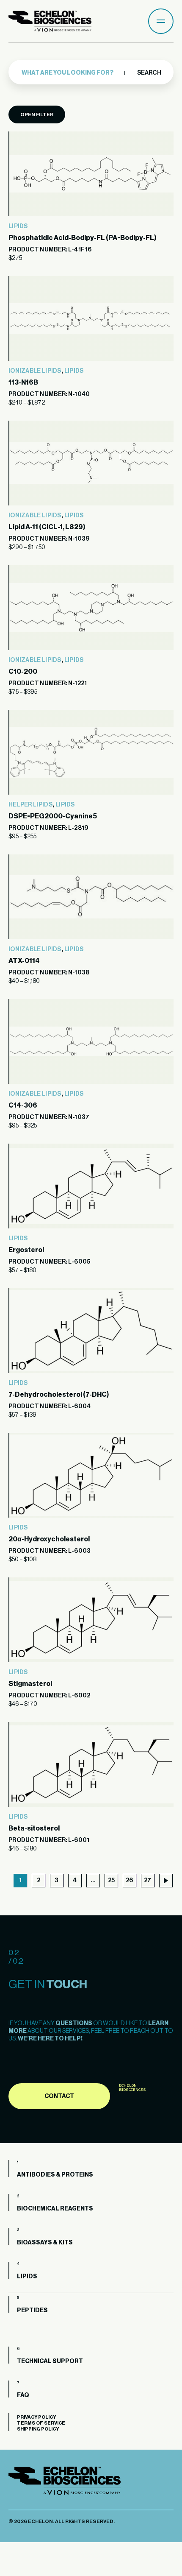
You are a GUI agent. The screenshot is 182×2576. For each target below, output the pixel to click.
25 (111, 1881)
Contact (59, 2096)
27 (148, 1881)
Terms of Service (41, 2423)
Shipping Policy (38, 2429)
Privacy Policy (36, 2417)
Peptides (32, 2311)
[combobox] (77, 73)
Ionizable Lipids (35, 371)
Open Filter (37, 114)
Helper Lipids (30, 805)
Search (149, 73)
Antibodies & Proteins (55, 2175)
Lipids (18, 226)
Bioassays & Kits (45, 2243)
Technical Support (50, 2361)
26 (129, 1881)
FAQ (23, 2395)
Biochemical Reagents (55, 2209)
